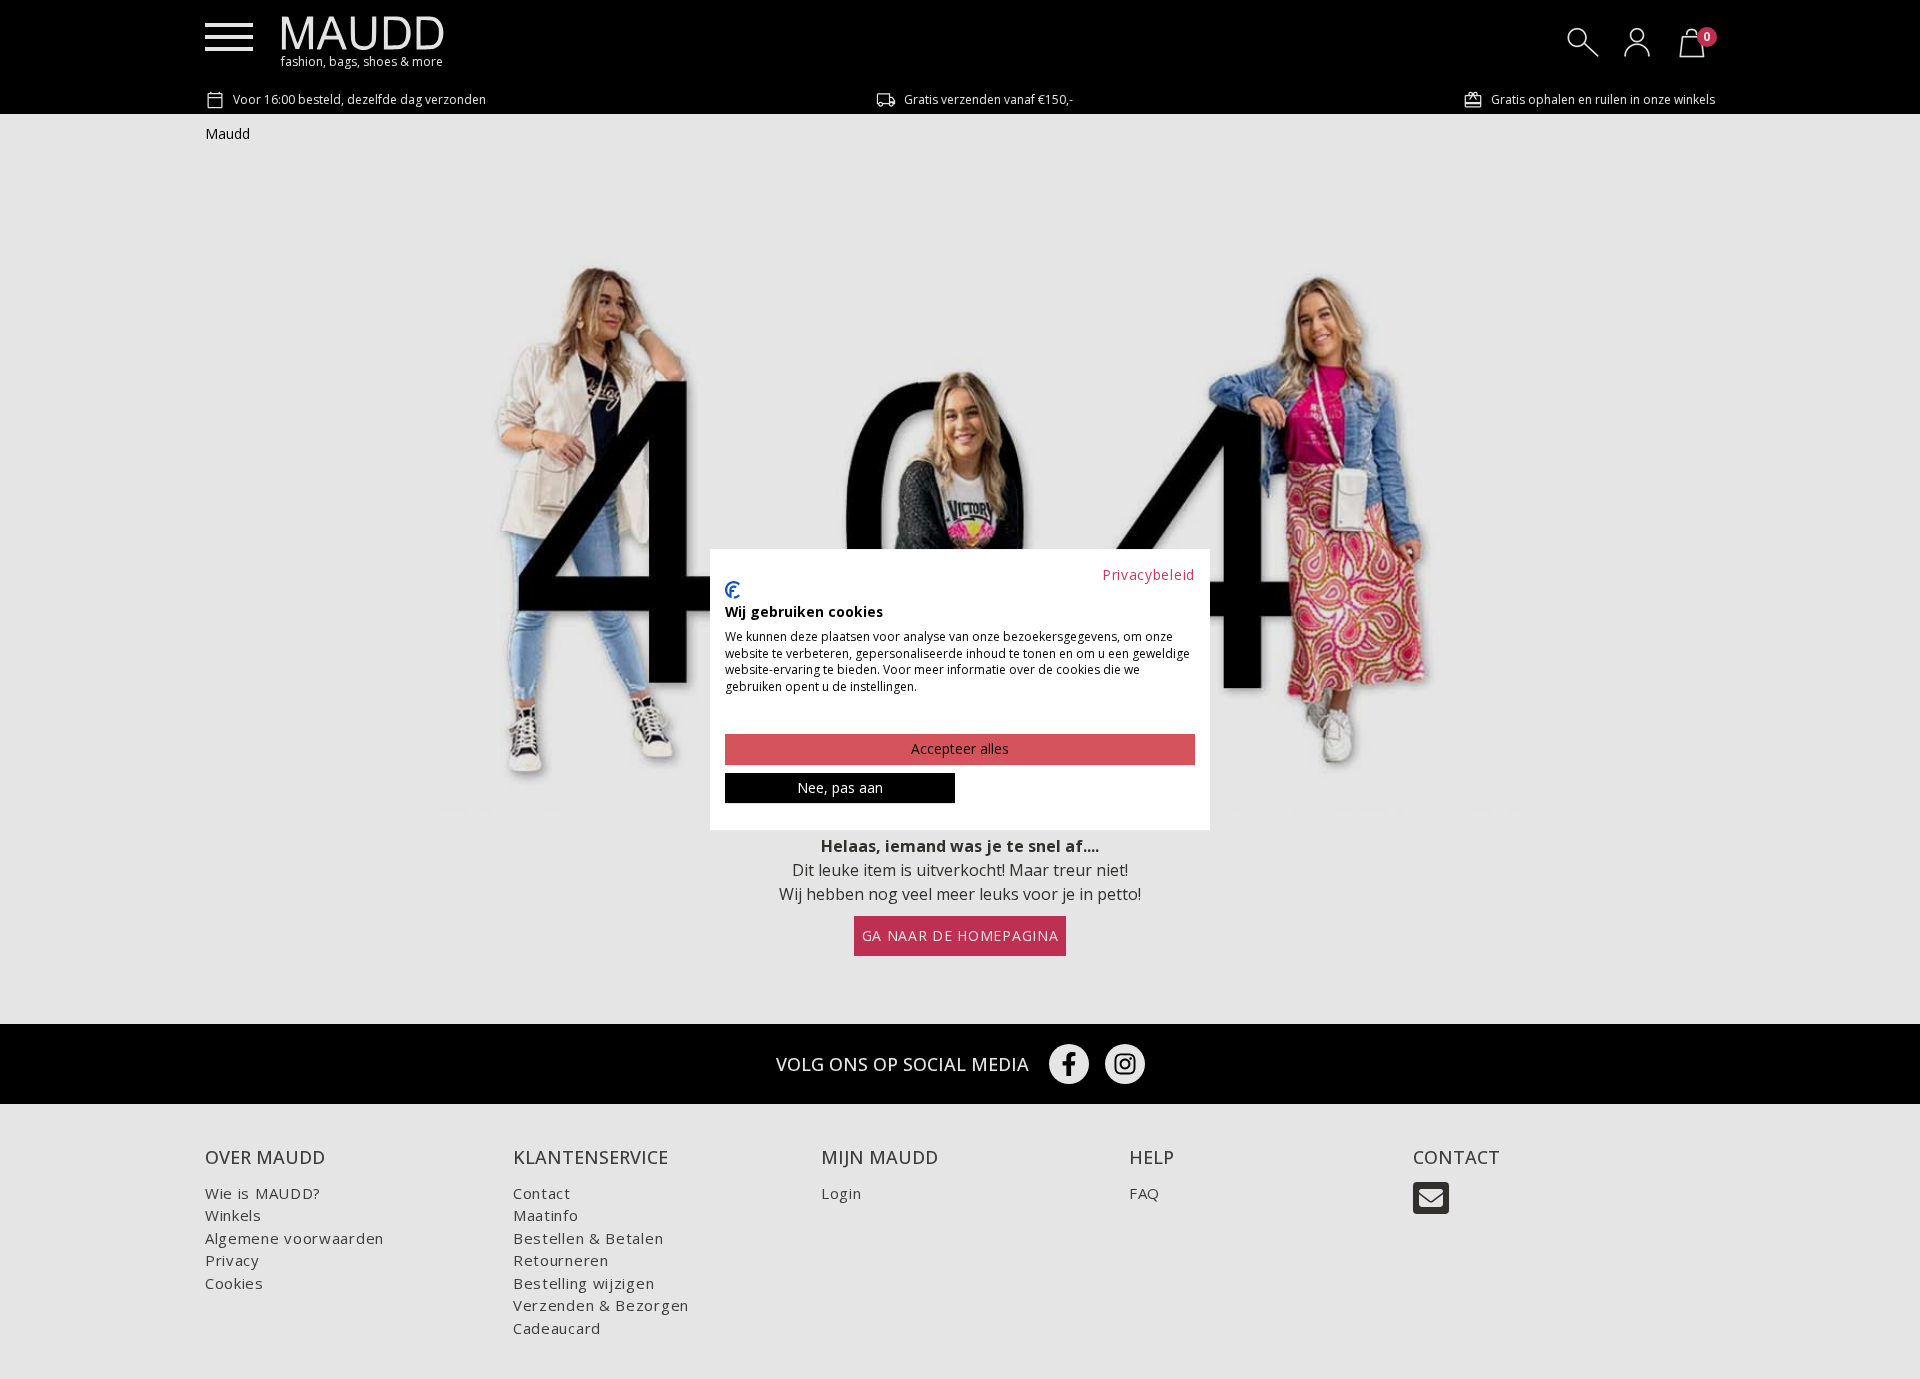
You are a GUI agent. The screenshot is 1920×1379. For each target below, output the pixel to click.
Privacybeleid (1148, 574)
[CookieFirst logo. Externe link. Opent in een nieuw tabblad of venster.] (732, 590)
